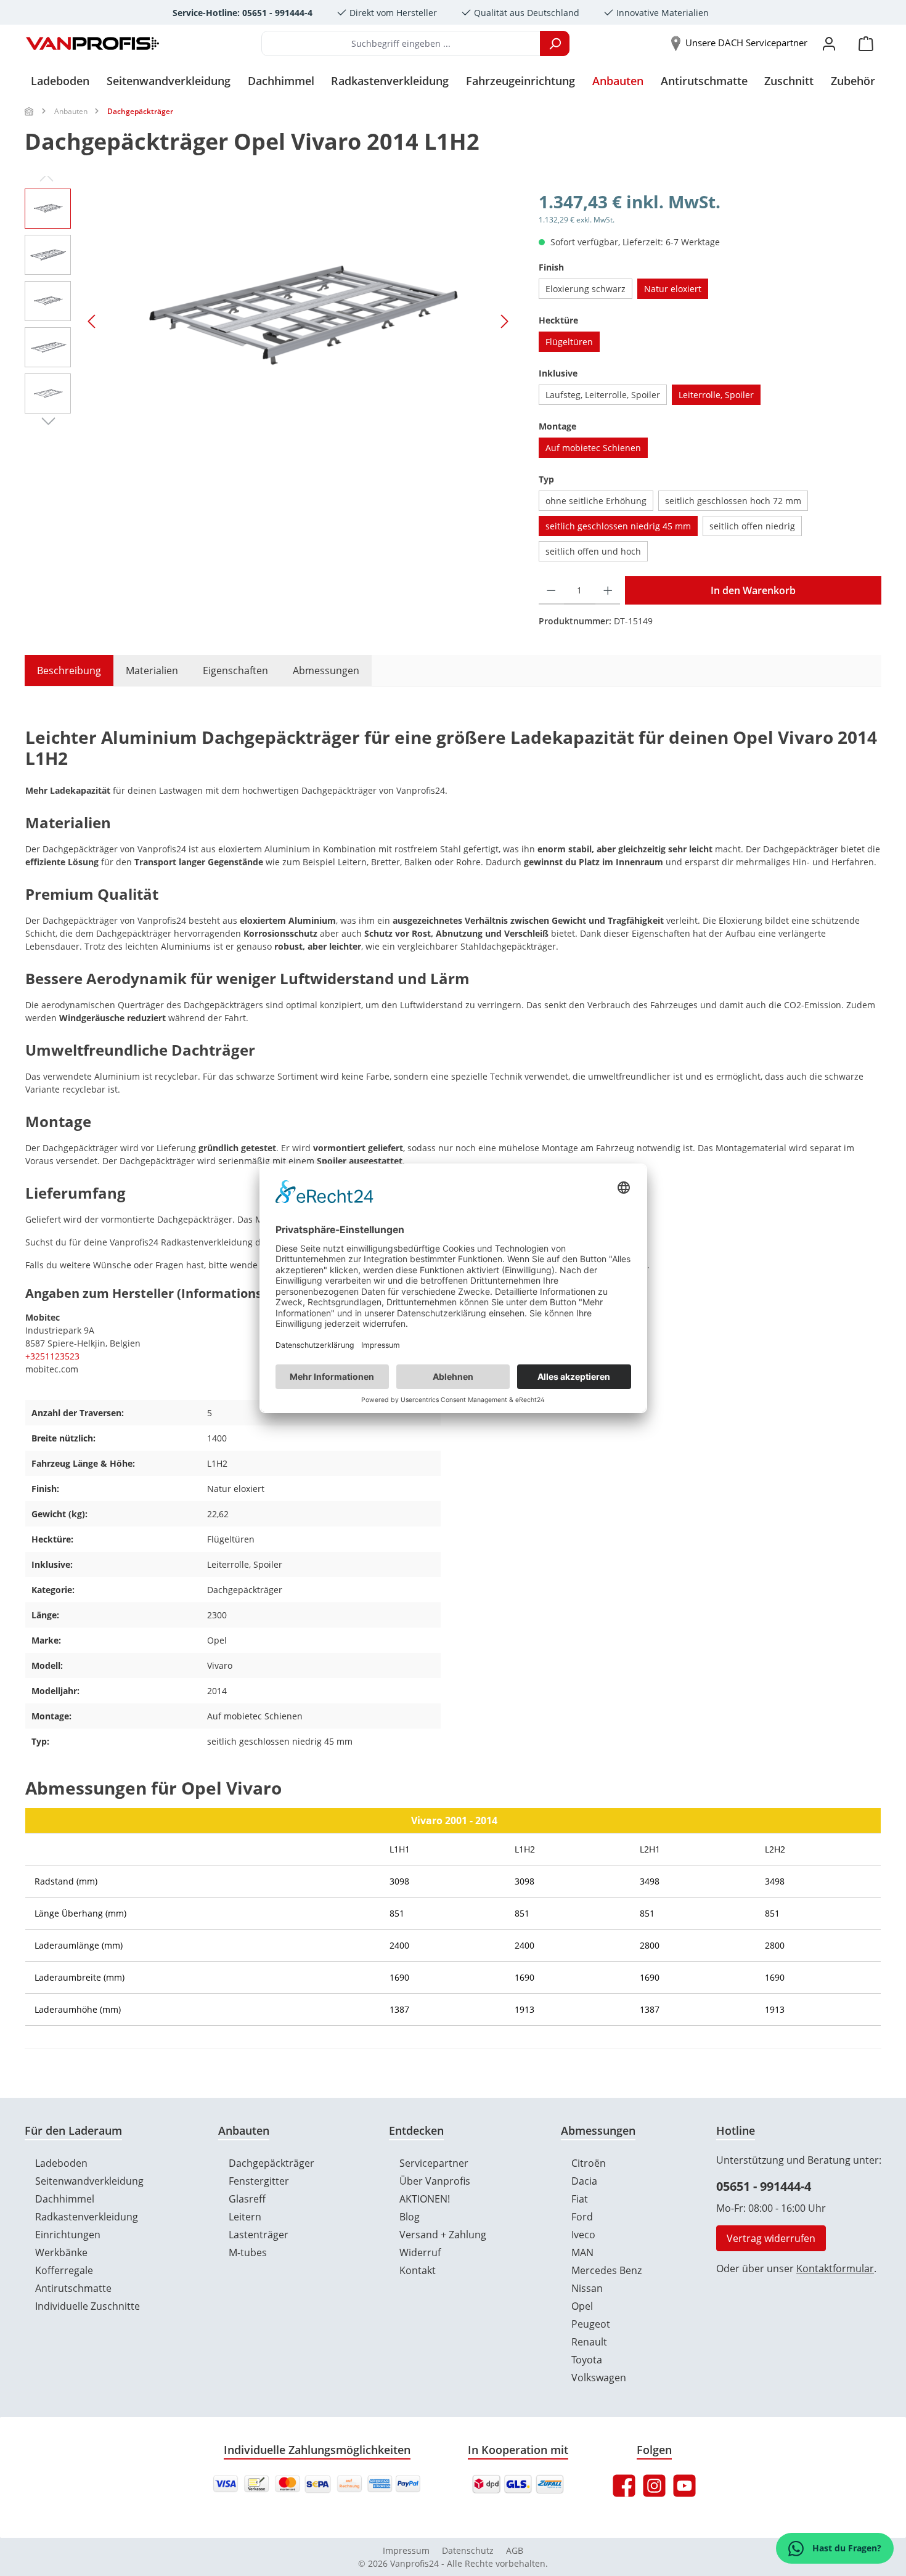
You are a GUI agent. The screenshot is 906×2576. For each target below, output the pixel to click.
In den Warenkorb (753, 590)
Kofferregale (64, 2270)
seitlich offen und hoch (593, 551)
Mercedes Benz (606, 2270)
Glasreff (247, 2199)
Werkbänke (61, 2252)
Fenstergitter (259, 2181)
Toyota (587, 2360)
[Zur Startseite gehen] (92, 44)
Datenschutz (468, 2550)
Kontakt (418, 2270)
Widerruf (420, 2252)
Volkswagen (599, 2378)
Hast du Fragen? (846, 2548)
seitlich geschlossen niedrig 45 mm (618, 526)
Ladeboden (61, 2163)
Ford (582, 2217)
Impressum (406, 2550)
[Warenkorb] (866, 43)
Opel (582, 2306)
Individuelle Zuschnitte (88, 2306)
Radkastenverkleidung (87, 2217)
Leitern (245, 2217)
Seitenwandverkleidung (89, 2181)
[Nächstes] (504, 321)
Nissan (587, 2288)
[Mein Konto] (829, 43)
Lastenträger (259, 2235)
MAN (582, 2252)
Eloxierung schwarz (586, 289)
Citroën (589, 2163)
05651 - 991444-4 (764, 2186)
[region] (269, 321)
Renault (589, 2342)
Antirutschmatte (73, 2288)
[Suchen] (555, 43)
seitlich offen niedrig (752, 526)
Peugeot (591, 2324)
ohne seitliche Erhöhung (596, 501)
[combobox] (401, 43)
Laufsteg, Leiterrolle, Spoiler (603, 395)
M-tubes (248, 2252)
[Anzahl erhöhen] (608, 590)
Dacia (584, 2181)
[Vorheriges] (92, 321)
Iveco (583, 2235)
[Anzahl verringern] (551, 590)
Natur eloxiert (673, 289)
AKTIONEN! (425, 2199)
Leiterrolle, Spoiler (716, 395)
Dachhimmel (65, 2199)
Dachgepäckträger (271, 2163)
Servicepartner (434, 2163)
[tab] (63, 670)
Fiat (580, 2199)
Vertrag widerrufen (771, 2238)
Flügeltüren (569, 342)
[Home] (30, 111)
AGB (515, 2550)
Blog (410, 2217)
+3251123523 (52, 1356)
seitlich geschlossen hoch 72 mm (733, 501)
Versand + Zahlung (443, 2235)
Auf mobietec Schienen (593, 448)
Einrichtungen (68, 2235)
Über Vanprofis (435, 2181)
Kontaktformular (835, 2268)
